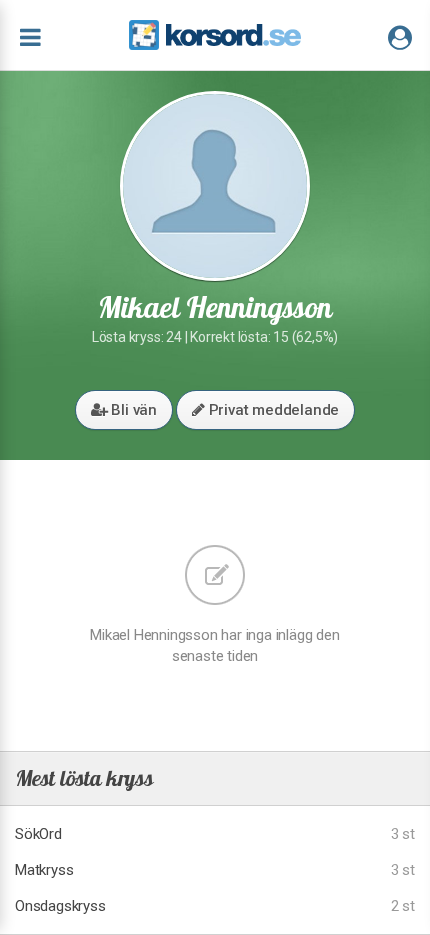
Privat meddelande (272, 410)
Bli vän (132, 410)
